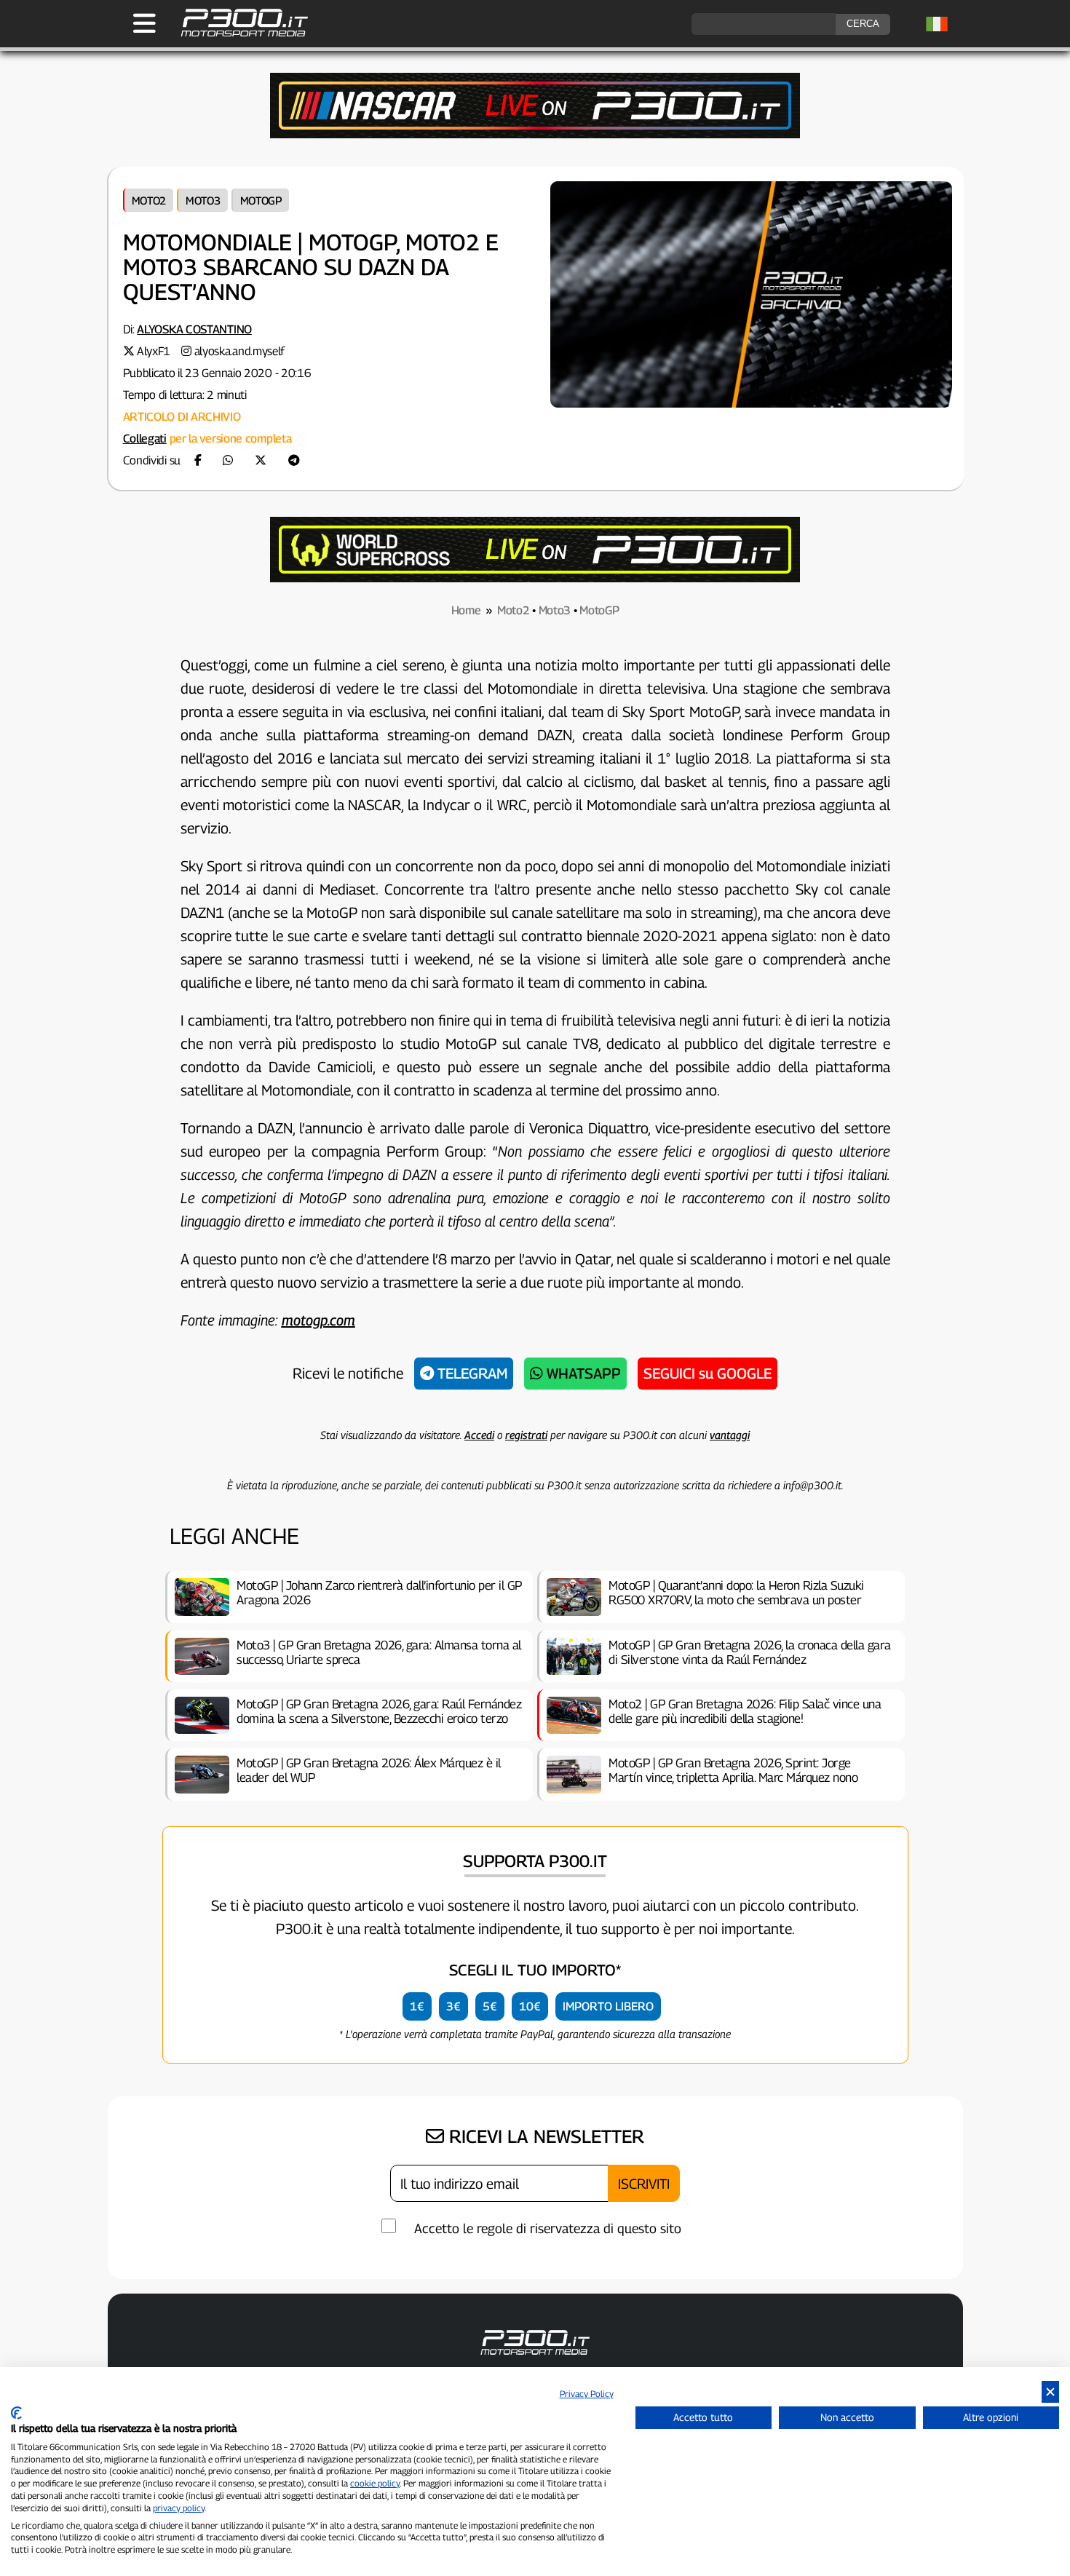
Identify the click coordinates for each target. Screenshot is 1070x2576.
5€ (490, 2006)
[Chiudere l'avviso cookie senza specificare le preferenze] (1050, 2392)
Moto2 (149, 200)
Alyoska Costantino (194, 329)
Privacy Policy (587, 2394)
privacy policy (179, 2508)
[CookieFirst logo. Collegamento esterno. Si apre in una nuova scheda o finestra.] (16, 2413)
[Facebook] (198, 460)
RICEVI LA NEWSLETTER (544, 2136)
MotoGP (261, 200)
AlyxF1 (154, 351)
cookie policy (375, 2483)
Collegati (145, 439)
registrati (526, 1435)
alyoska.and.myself (240, 351)
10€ (530, 2006)
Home (466, 610)
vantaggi (730, 1435)
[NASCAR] (535, 134)
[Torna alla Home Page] (237, 35)
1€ (417, 2006)
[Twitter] (261, 460)
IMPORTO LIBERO (608, 2006)
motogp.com (318, 1320)
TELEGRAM (471, 1374)
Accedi (479, 1435)
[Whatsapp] (228, 460)
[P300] (535, 578)
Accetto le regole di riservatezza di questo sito (548, 2228)
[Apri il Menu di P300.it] (144, 23)
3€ (453, 2006)
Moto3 (203, 200)
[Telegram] (294, 460)
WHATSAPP (582, 1374)
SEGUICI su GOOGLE (708, 1374)
